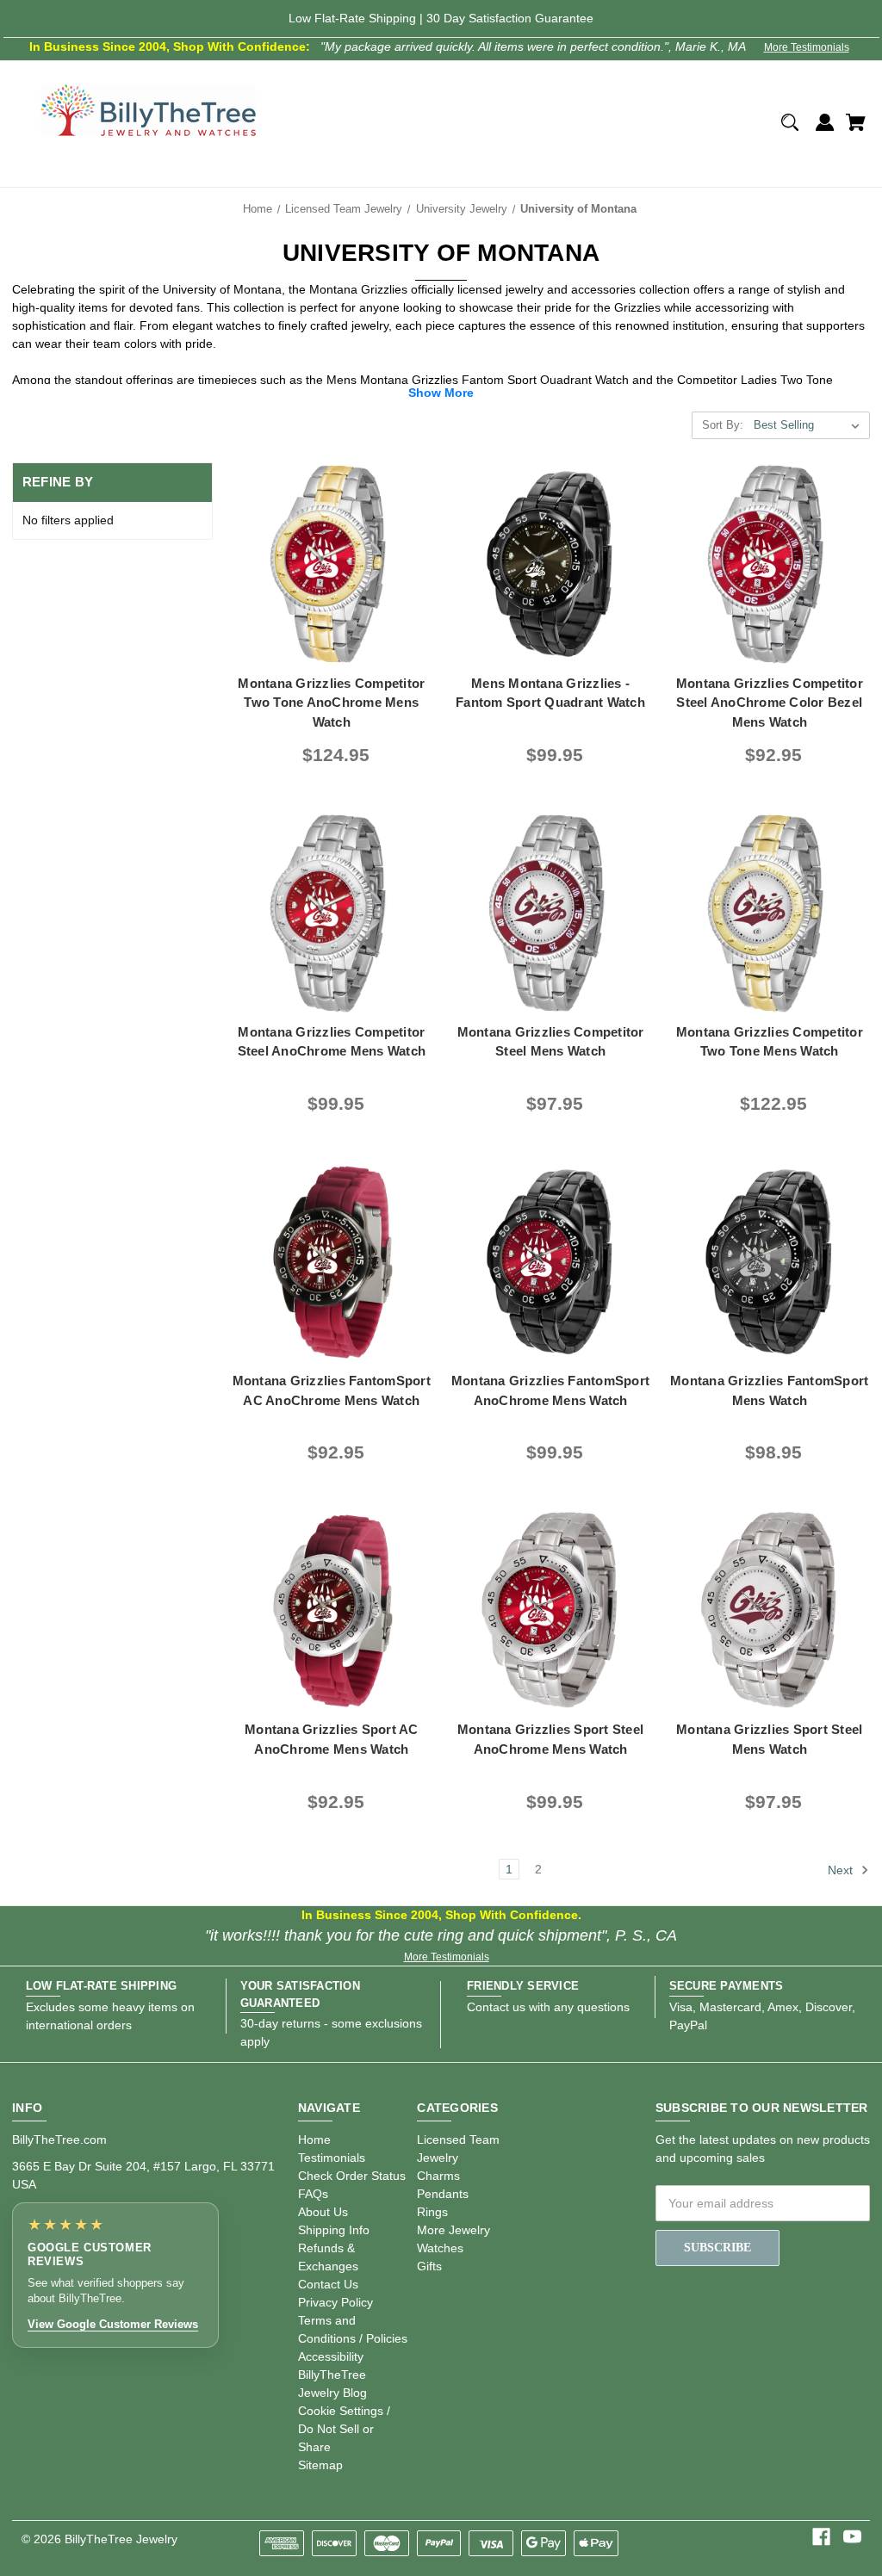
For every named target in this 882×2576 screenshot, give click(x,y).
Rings (432, 2212)
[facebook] (821, 2537)
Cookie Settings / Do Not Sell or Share (344, 2429)
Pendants (443, 2194)
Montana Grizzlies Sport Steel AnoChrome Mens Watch (550, 1739)
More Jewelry (453, 2230)
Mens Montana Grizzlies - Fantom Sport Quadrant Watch (550, 693)
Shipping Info (334, 2230)
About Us (323, 2212)
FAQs (313, 2194)
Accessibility (331, 2356)
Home (314, 2139)
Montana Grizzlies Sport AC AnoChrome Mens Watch (332, 1739)
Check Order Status (352, 2176)
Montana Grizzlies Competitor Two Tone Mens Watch (770, 1042)
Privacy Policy (335, 2302)
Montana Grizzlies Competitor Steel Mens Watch (551, 1042)
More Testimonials (807, 47)
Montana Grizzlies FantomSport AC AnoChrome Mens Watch (332, 1390)
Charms (438, 2176)
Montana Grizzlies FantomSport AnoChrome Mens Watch (550, 1390)
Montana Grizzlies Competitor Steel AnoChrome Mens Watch (332, 1042)
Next (842, 1870)
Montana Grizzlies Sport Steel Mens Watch (769, 1739)
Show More (441, 393)
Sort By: (723, 425)
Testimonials (332, 2158)
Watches (440, 2248)
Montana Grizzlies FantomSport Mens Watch (769, 1390)
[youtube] (852, 2537)
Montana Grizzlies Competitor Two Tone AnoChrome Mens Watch (331, 703)
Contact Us (328, 2284)
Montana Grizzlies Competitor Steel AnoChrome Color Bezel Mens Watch (770, 703)
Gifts (429, 2266)
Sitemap (320, 2465)
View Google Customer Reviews (113, 2324)
